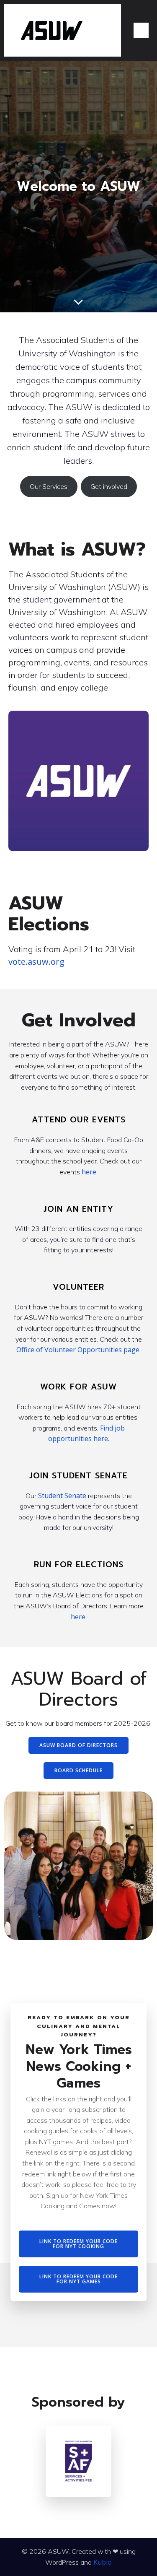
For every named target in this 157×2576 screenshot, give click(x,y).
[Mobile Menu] (141, 30)
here (89, 1172)
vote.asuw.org (36, 962)
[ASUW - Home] (63, 30)
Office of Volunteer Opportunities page (78, 1350)
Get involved (109, 486)
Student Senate (63, 1496)
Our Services (49, 486)
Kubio (103, 2562)
